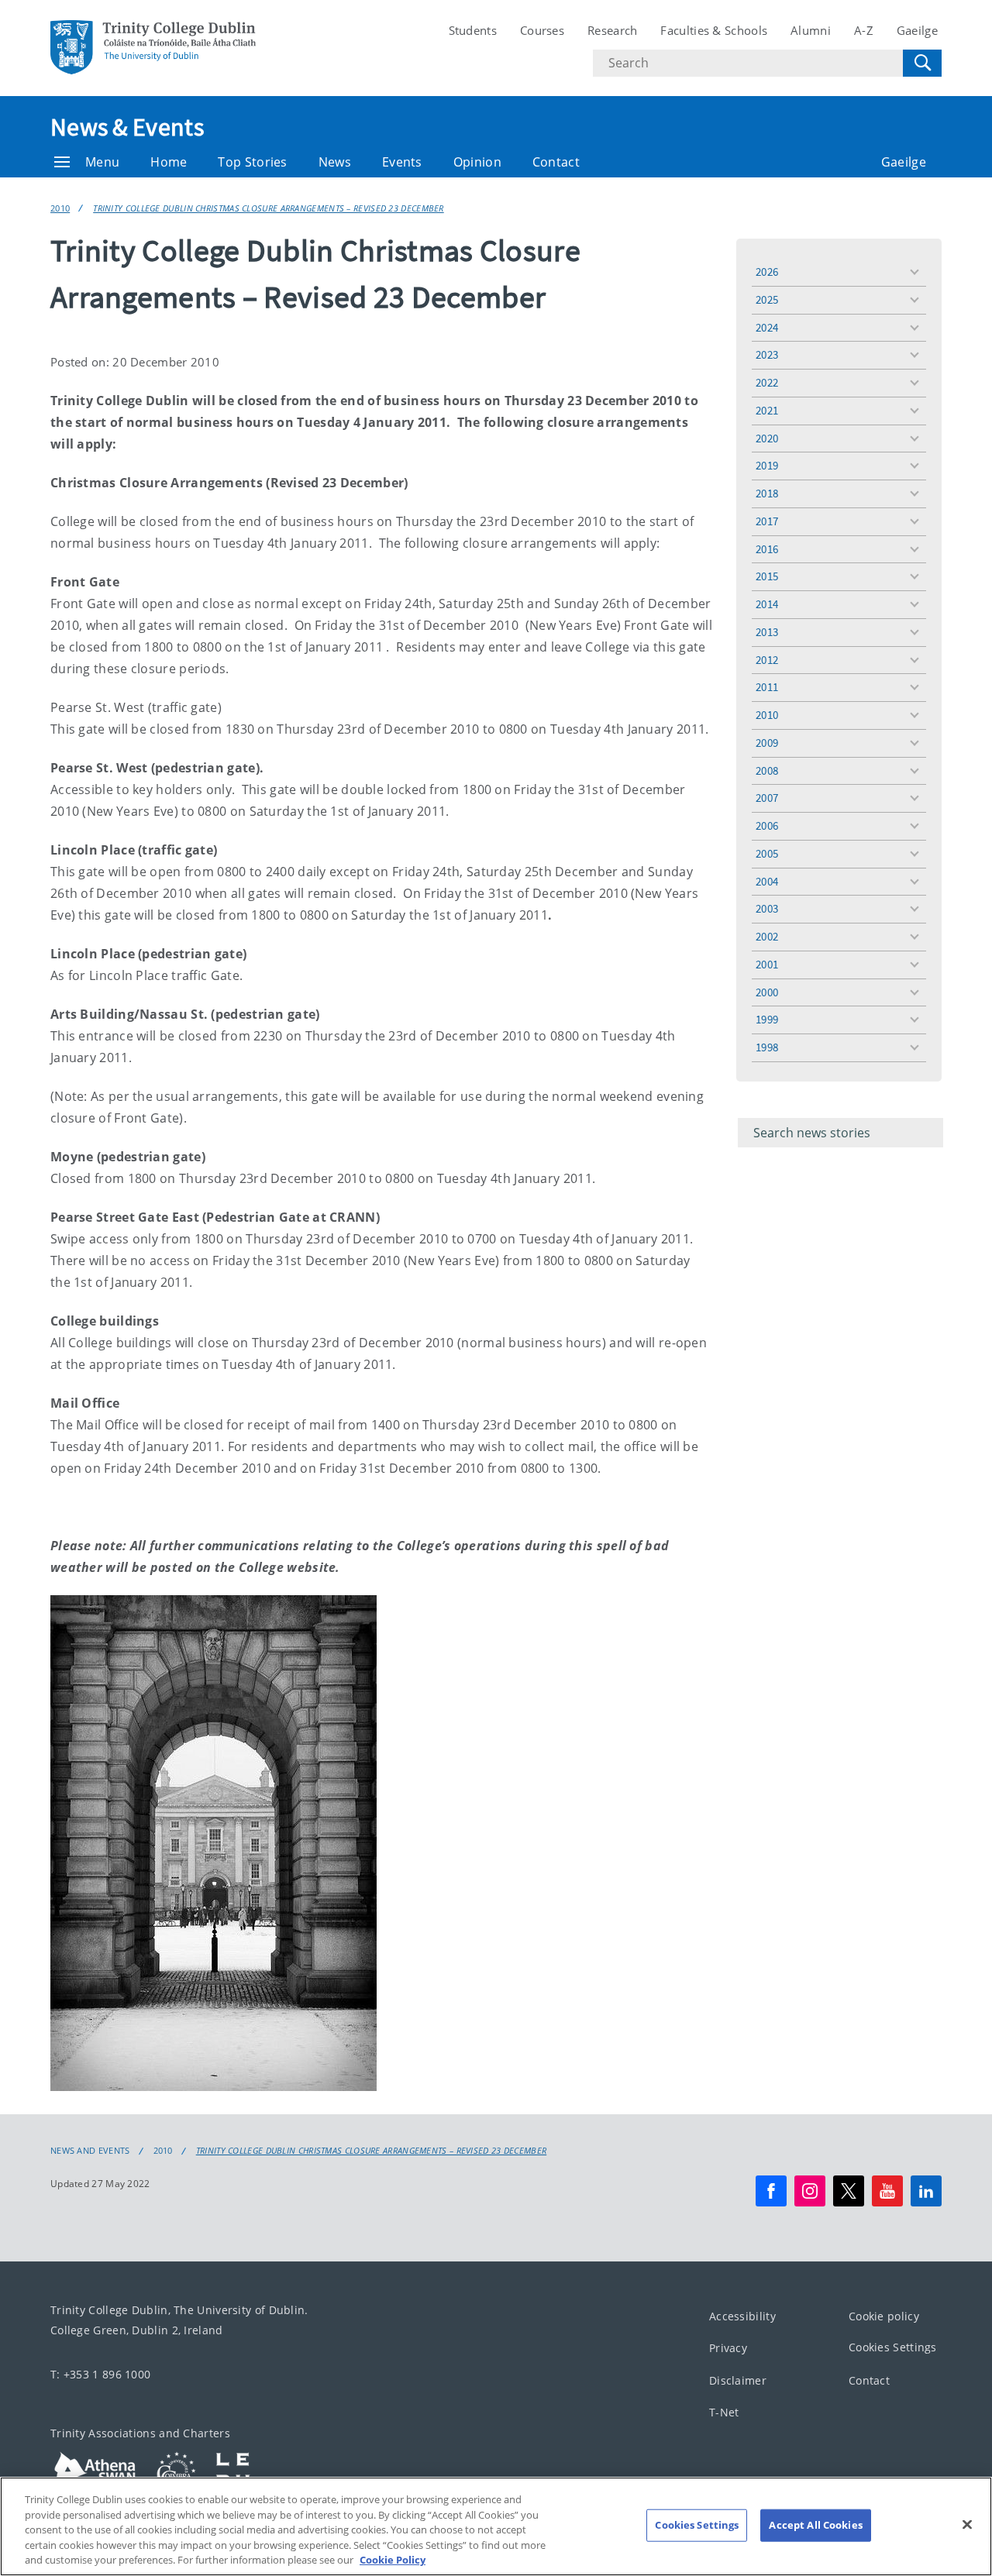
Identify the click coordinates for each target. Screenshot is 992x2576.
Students (473, 30)
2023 (767, 354)
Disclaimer (738, 2380)
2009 (767, 743)
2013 (767, 632)
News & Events (127, 127)
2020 (767, 438)
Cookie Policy (393, 2560)
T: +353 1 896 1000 (100, 2374)
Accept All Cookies (815, 2525)
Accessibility (742, 2316)
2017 (767, 521)
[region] (496, 2526)
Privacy (728, 2348)
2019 (767, 465)
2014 (767, 604)
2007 (767, 798)
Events (402, 162)
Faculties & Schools (714, 30)
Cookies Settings (893, 2347)
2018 (767, 493)
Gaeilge (917, 30)
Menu (102, 162)
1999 (767, 1019)
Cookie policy (884, 2316)
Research (612, 30)
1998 (767, 1047)
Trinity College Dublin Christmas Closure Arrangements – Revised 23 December (269, 208)
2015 (767, 576)
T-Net (724, 2412)
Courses (542, 30)
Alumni (811, 30)
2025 (767, 299)
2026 (767, 272)
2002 (767, 936)
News (335, 162)
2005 (767, 853)
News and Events (90, 2151)
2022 (767, 382)
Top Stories (252, 162)
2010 (60, 208)
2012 (767, 660)
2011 (767, 687)
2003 (767, 908)
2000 (767, 992)
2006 (767, 825)
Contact (556, 162)
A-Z (864, 30)
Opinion (477, 162)
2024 (767, 327)
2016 (767, 549)
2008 (767, 770)
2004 (767, 881)
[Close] (967, 2525)
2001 (767, 964)
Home (169, 162)
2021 (767, 410)
